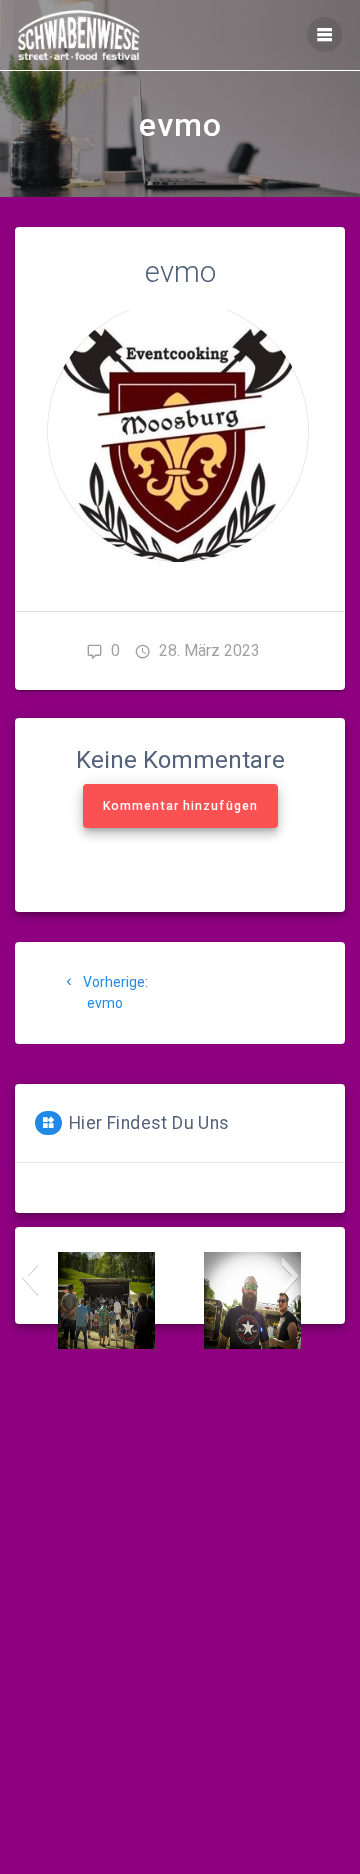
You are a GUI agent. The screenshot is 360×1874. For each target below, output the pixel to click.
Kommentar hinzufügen (180, 806)
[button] (29, 1276)
